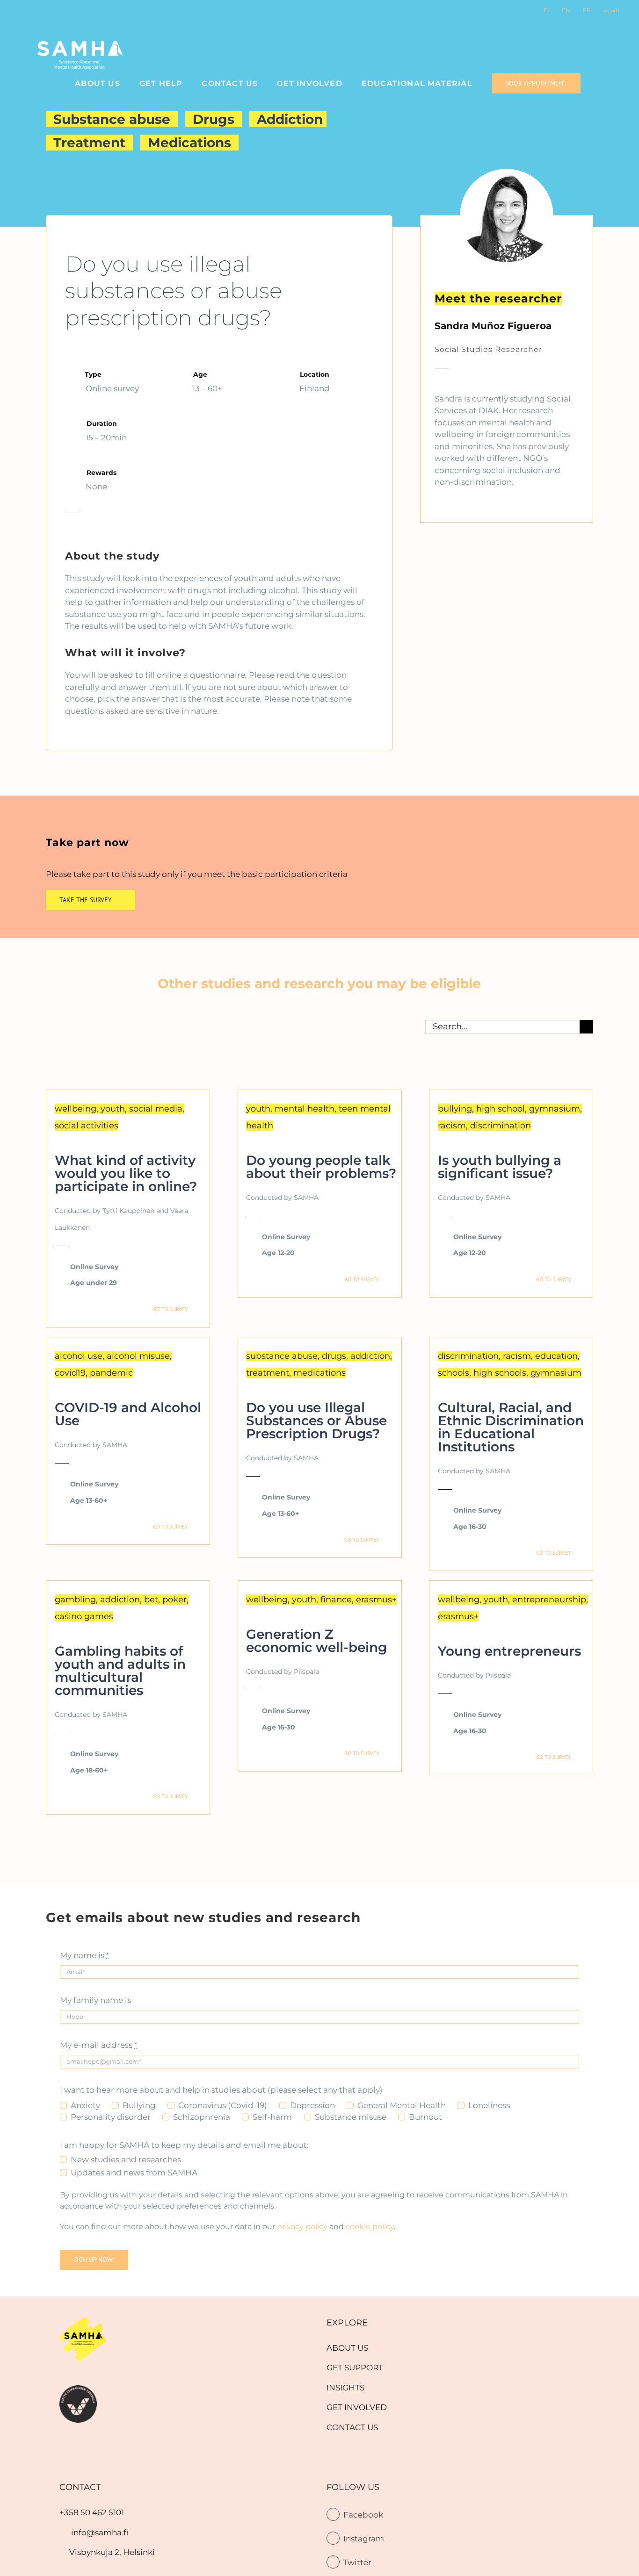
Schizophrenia (202, 2117)
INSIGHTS (345, 2388)
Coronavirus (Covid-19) (223, 2105)
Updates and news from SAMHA (134, 2173)
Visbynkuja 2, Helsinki (112, 2552)
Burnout (425, 2117)
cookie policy (370, 2227)
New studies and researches (126, 2160)
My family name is (95, 2000)
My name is (85, 1955)
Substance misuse (351, 2117)
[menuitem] (347, 2348)
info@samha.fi (100, 2533)
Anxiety (85, 2105)
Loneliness (489, 2105)
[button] (603, 83)
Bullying (139, 2105)
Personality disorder (111, 2117)
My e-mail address (99, 2045)
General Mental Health (402, 2105)
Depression (312, 2105)
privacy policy (302, 2227)
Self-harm (272, 2117)
